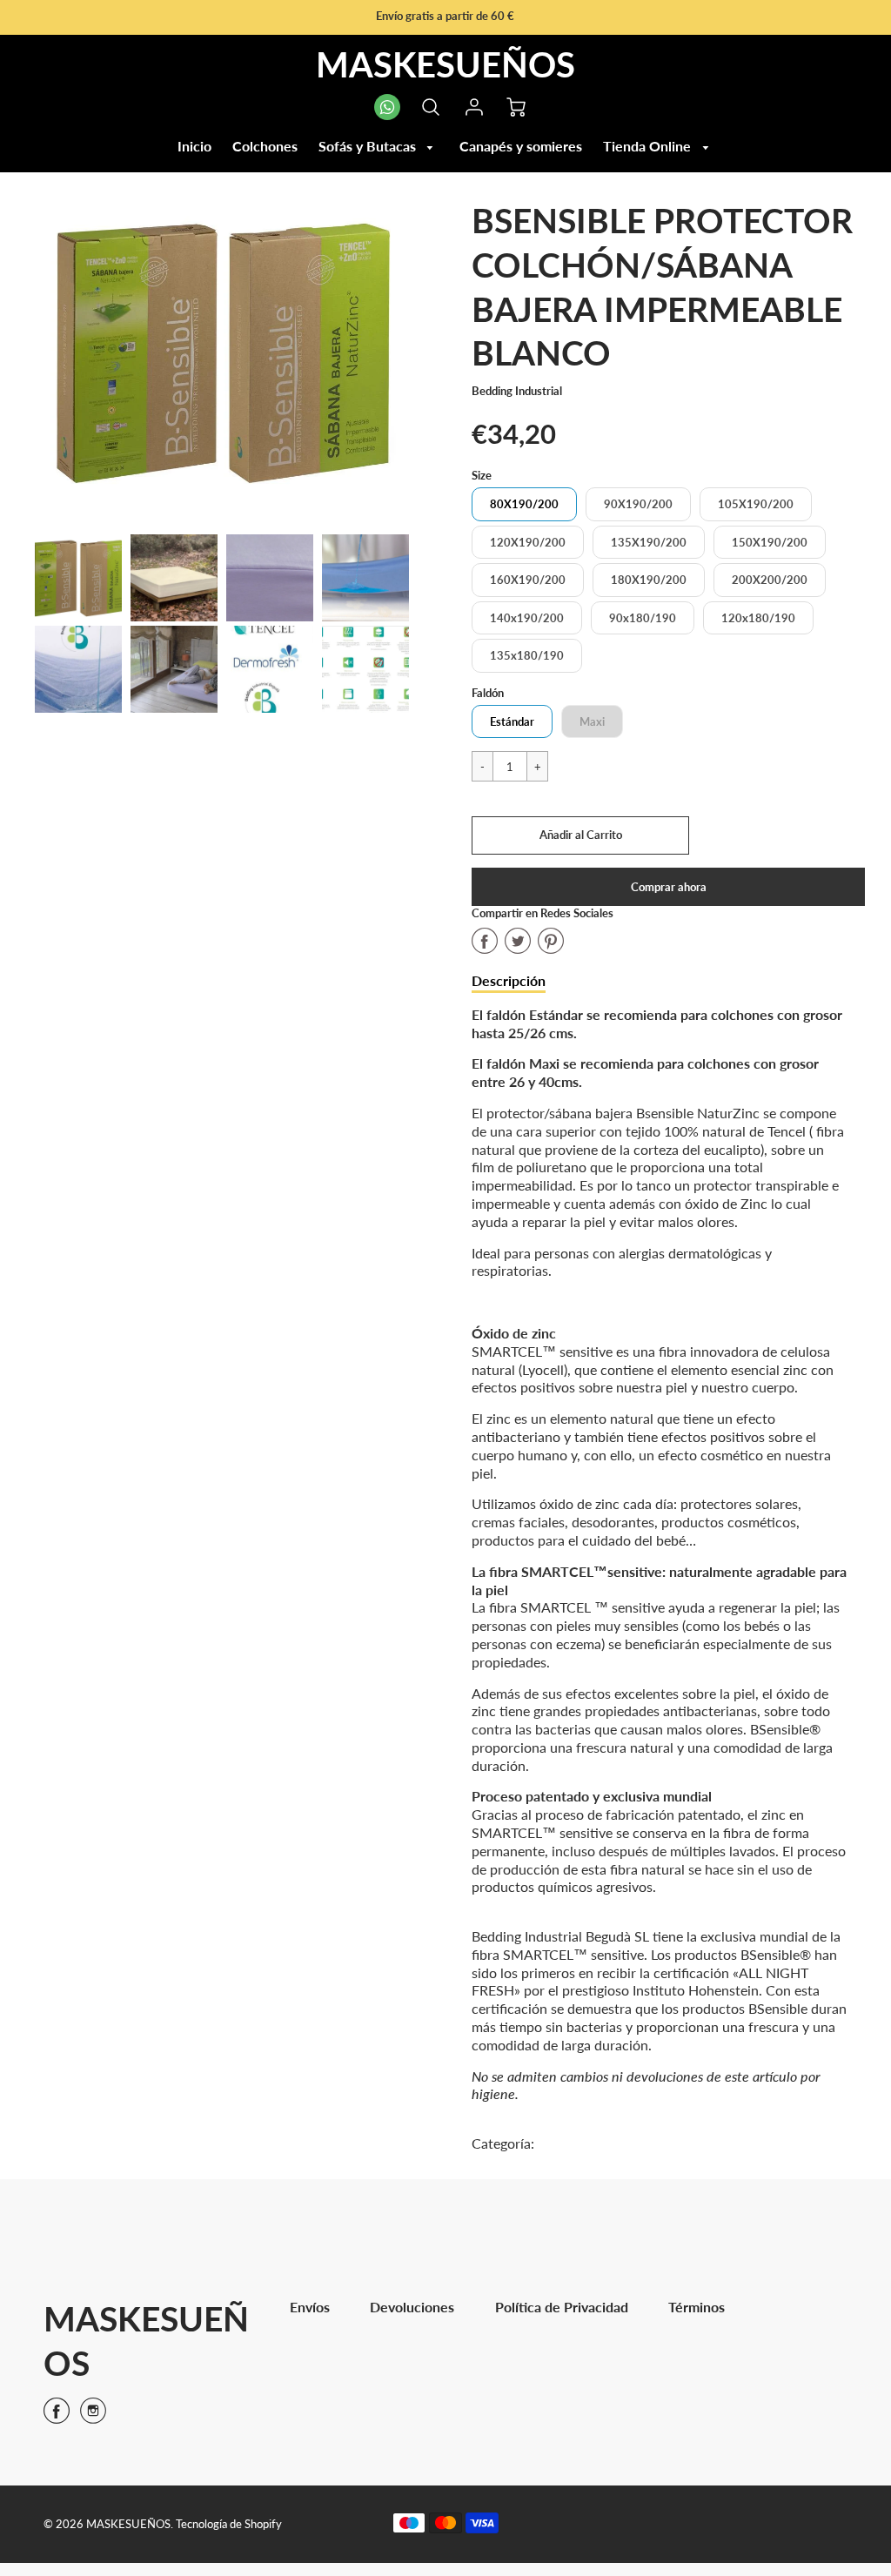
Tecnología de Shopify (229, 2524)
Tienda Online (649, 146)
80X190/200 (524, 504)
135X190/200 (649, 542)
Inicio (194, 146)
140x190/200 (527, 618)
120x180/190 (758, 618)
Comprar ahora (669, 887)
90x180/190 (643, 618)
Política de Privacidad (562, 2307)
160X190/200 (528, 580)
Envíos (310, 2307)
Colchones (265, 146)
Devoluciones (412, 2307)
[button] (580, 835)
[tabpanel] (78, 578)
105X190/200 (756, 504)
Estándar (512, 721)
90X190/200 (638, 504)
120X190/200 (528, 542)
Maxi (592, 721)
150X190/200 (770, 542)
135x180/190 (527, 655)
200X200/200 (770, 580)
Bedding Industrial (517, 391)
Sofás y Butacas (369, 146)
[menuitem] (194, 147)
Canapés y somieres (521, 146)
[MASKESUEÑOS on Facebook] (57, 2416)
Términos (697, 2307)
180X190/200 (649, 580)
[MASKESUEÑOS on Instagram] (93, 2416)
